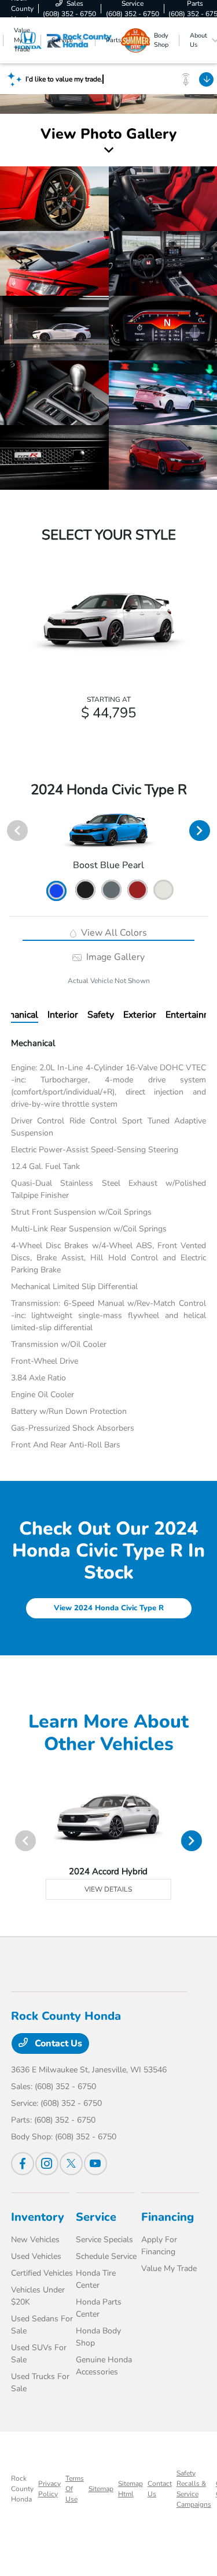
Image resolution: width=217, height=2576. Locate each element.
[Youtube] (95, 2164)
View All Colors (113, 933)
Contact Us (57, 2043)
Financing (168, 2217)
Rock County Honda (22, 2489)
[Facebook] (23, 2164)
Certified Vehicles (42, 2273)
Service (96, 2217)
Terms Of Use (75, 2489)
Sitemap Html (130, 2489)
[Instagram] (47, 2164)
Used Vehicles (36, 2256)
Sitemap (101, 2489)
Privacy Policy (49, 2489)
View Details (108, 1889)
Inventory (38, 2217)
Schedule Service (106, 2256)
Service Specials (104, 2240)
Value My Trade (169, 2268)
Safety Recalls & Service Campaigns (194, 2489)
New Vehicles (35, 2240)
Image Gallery (114, 957)
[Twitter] (71, 2164)
